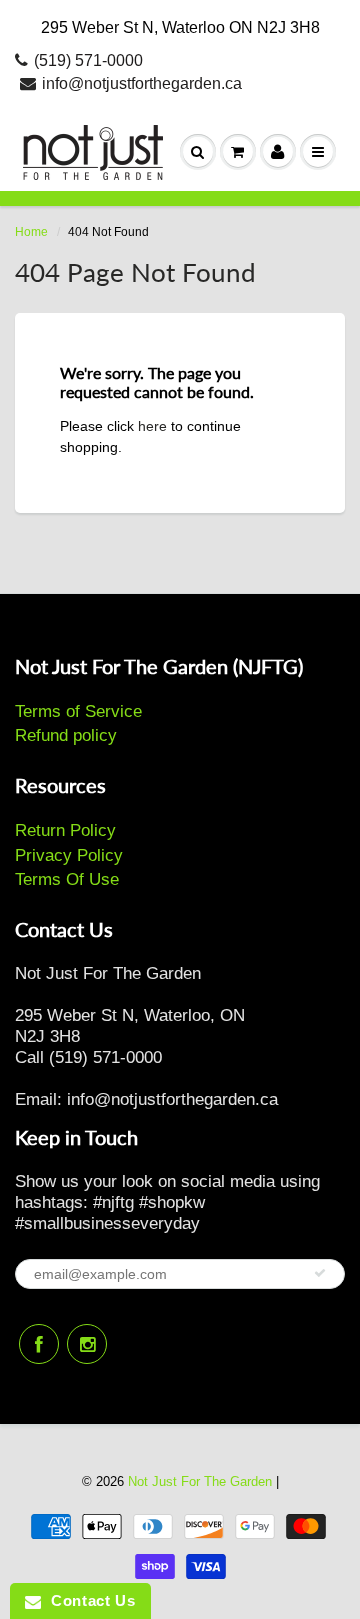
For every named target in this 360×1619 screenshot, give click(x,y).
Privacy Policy (69, 855)
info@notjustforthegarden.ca (142, 83)
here (152, 426)
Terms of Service (78, 711)
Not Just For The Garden (200, 1481)
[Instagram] (87, 1344)
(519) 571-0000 (88, 60)
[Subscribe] (320, 1273)
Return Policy (65, 830)
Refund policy (66, 735)
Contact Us (88, 1600)
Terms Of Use (67, 879)
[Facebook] (39, 1344)
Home (31, 232)
